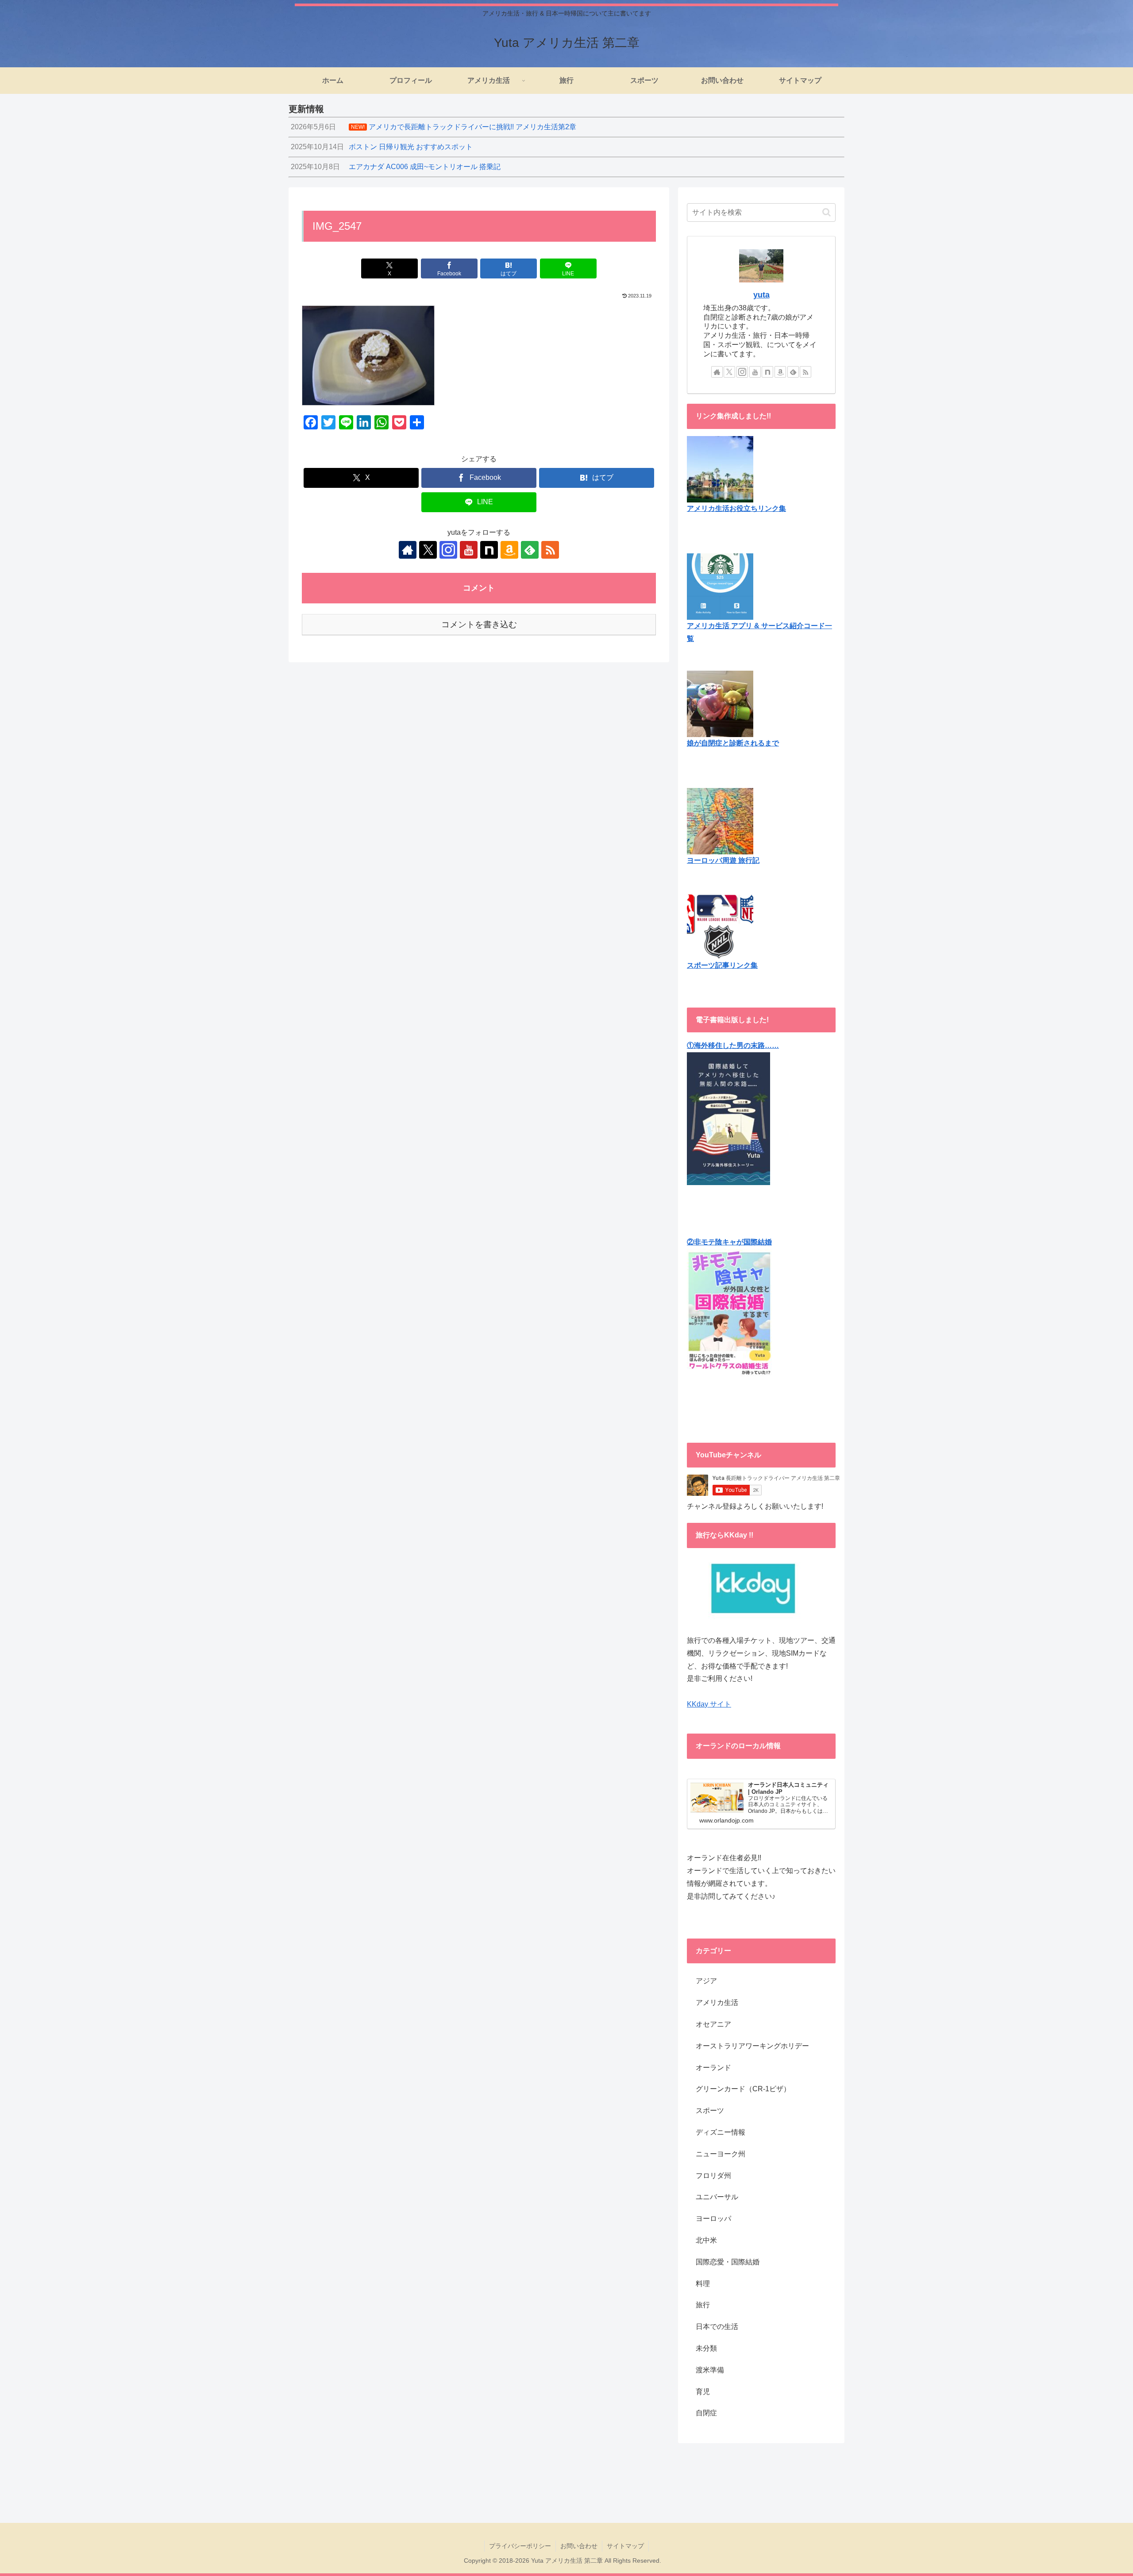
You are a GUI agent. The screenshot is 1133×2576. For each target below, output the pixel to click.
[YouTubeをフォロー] (469, 550)
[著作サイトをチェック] (408, 550)
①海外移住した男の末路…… (733, 1045)
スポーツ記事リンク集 (722, 965)
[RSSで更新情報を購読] (550, 550)
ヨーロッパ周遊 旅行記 (723, 860)
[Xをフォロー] (428, 550)
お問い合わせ (579, 2546)
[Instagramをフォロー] (448, 550)
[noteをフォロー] (489, 550)
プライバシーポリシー (520, 2546)
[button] (827, 212)
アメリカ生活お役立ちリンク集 (736, 508)
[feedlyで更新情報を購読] (530, 550)
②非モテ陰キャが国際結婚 (729, 1242)
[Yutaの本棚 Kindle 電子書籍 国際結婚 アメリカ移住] (728, 1118)
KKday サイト (709, 1704)
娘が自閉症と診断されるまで (733, 743)
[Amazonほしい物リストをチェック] (509, 550)
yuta (761, 295)
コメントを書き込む (479, 624)
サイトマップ (625, 2546)
